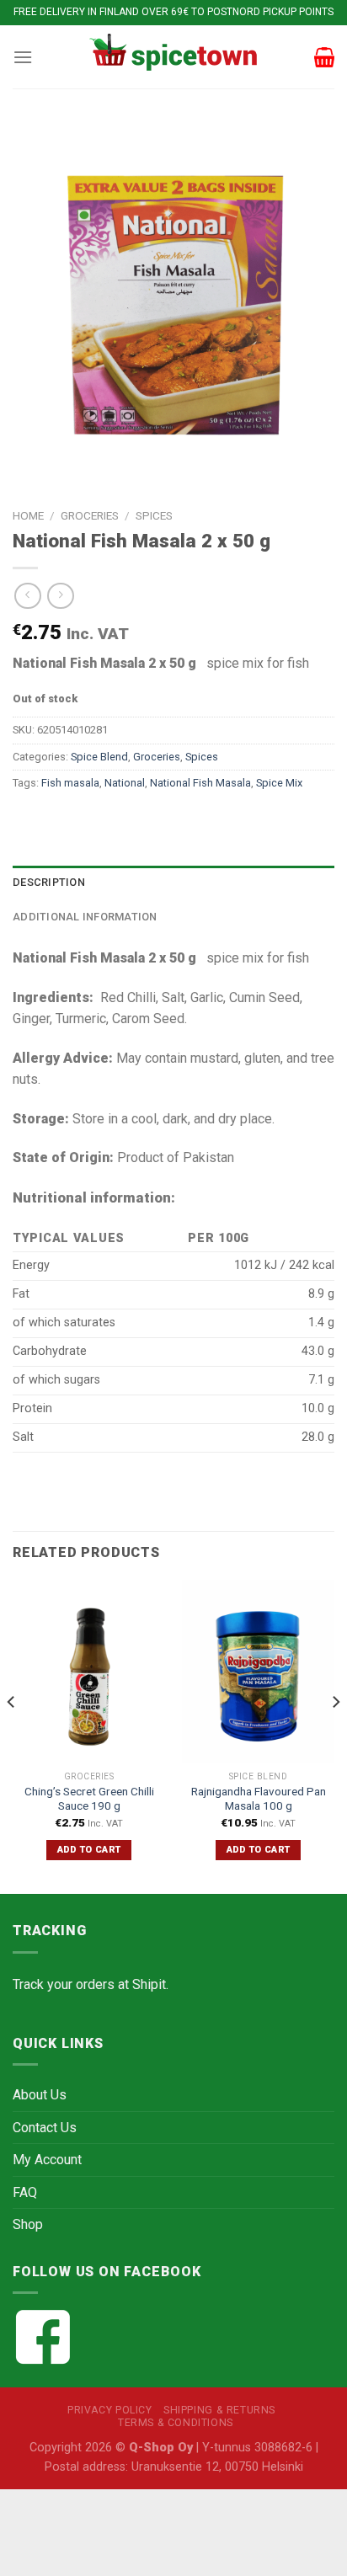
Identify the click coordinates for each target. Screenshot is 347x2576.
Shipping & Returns (219, 2410)
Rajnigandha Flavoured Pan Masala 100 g (259, 1799)
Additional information (85, 917)
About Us (40, 2095)
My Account (47, 2160)
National (125, 783)
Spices (154, 515)
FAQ (25, 2192)
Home (28, 515)
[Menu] (23, 57)
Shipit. (150, 1984)
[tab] (173, 883)
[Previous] (12, 1736)
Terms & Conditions (176, 2423)
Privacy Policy (110, 2410)
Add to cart (89, 1850)
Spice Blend (99, 757)
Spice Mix (279, 783)
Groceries (90, 515)
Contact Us (45, 2128)
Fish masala (70, 783)
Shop (28, 2224)
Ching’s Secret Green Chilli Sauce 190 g (89, 1799)
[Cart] (324, 57)
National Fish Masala (200, 783)
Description (49, 882)
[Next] (335, 1736)
